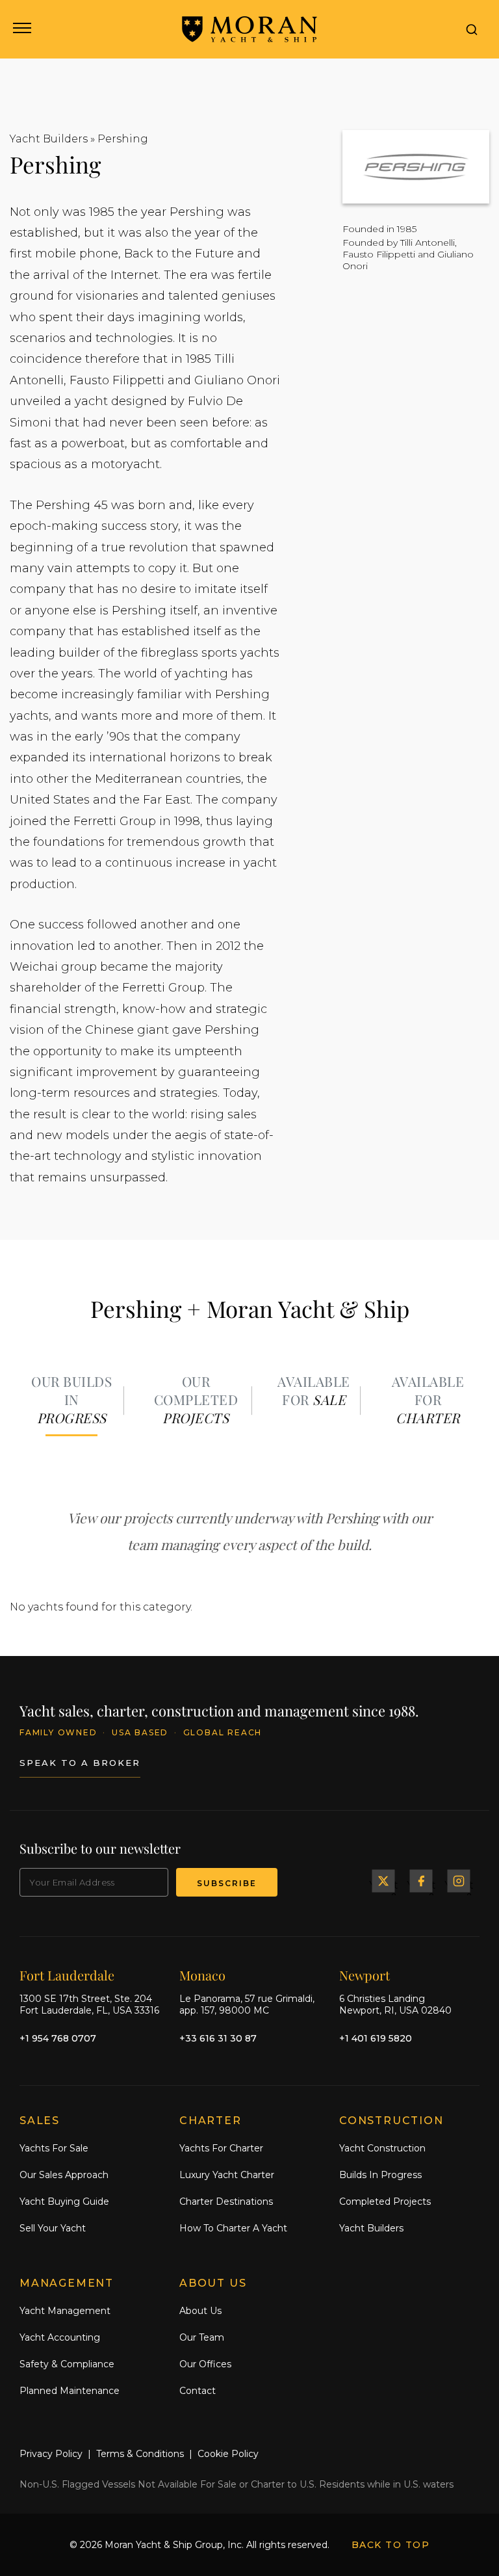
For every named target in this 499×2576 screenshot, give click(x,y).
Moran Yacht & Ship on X (383, 1881)
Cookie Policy (228, 2454)
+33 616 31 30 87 (218, 2038)
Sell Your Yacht (53, 2228)
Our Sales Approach (64, 2175)
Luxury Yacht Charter (227, 2175)
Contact (198, 2391)
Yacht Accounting (60, 2337)
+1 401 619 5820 (376, 2038)
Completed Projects (385, 2201)
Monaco (202, 1975)
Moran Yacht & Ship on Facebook (421, 1881)
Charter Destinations (226, 2201)
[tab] (71, 1401)
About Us (200, 2311)
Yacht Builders (49, 139)
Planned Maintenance (70, 2391)
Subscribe (227, 1883)
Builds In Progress (380, 2175)
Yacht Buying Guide (64, 2201)
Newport (365, 1975)
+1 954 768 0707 (58, 2038)
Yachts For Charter (221, 2148)
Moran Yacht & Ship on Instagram (459, 1881)
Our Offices (205, 2364)
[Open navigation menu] (21, 29)
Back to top (391, 2545)
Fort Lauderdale (67, 1975)
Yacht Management (65, 2311)
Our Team (202, 2337)
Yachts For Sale (54, 2148)
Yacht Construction (382, 2148)
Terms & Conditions (140, 2454)
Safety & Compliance (67, 2364)
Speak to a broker (80, 1763)
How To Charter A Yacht (233, 2228)
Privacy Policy (51, 2454)
